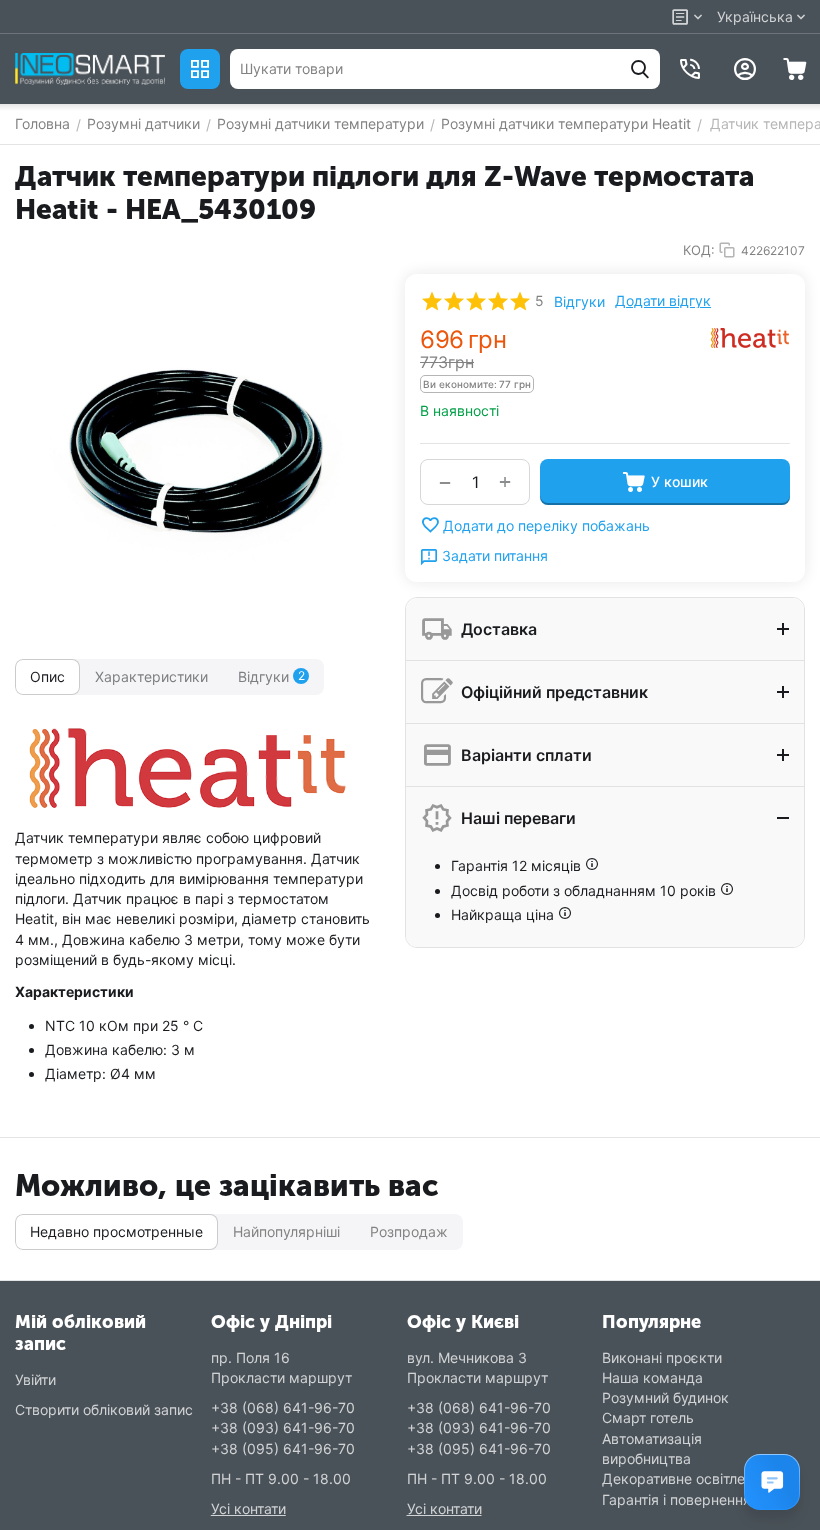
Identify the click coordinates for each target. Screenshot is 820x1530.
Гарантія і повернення (676, 1499)
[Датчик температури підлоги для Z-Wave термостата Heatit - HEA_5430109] (195, 454)
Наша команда (652, 1377)
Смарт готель (648, 1417)
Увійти (35, 1379)
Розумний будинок (665, 1397)
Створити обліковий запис (104, 1409)
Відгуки (579, 301)
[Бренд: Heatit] (750, 336)
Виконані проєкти (662, 1357)
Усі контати (248, 1508)
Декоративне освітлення (685, 1478)
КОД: (699, 250)
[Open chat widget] (772, 1482)
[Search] (640, 69)
